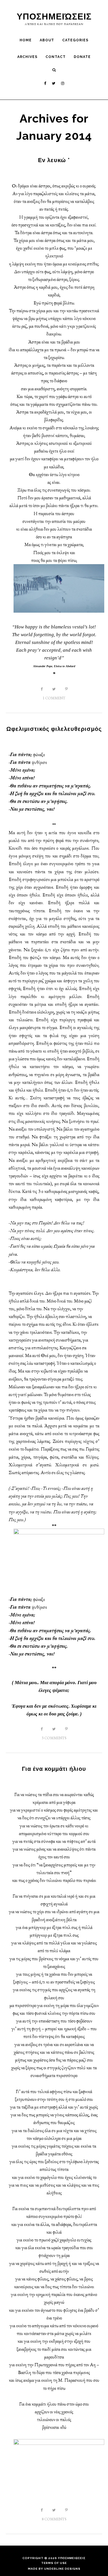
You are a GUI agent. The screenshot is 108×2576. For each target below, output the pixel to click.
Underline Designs (62, 2569)
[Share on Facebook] (42, 689)
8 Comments (54, 2519)
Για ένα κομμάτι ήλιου (54, 1769)
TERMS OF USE (54, 2563)
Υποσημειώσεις (54, 16)
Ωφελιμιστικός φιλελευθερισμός (54, 729)
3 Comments (54, 1738)
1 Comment (54, 698)
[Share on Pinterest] (66, 689)
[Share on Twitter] (54, 689)
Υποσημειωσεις (72, 2558)
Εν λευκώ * (54, 160)
